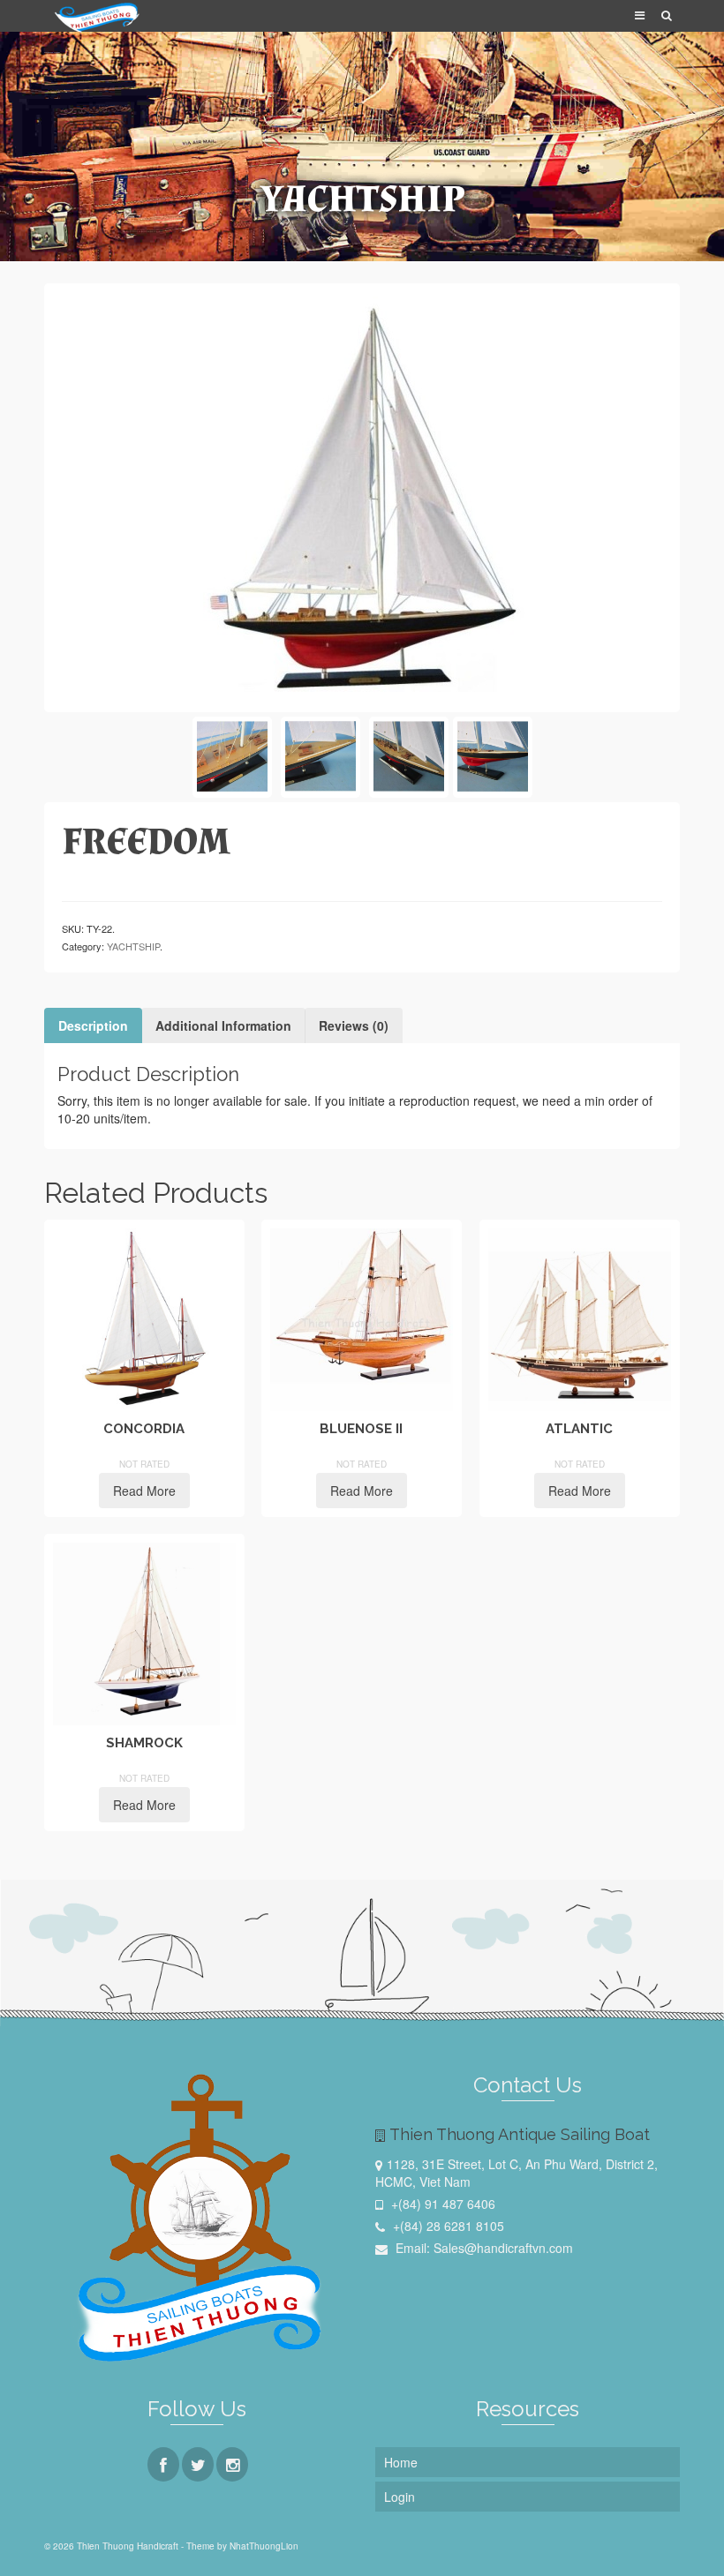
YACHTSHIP (133, 946)
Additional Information (223, 1025)
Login (400, 2497)
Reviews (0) (354, 1025)
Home (401, 2462)
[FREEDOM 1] (321, 757)
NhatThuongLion (264, 2546)
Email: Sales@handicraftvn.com (483, 2248)
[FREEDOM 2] (232, 757)
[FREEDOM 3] (409, 757)
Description (93, 1025)
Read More (144, 1491)
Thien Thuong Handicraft (52, 53)
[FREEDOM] (362, 496)
